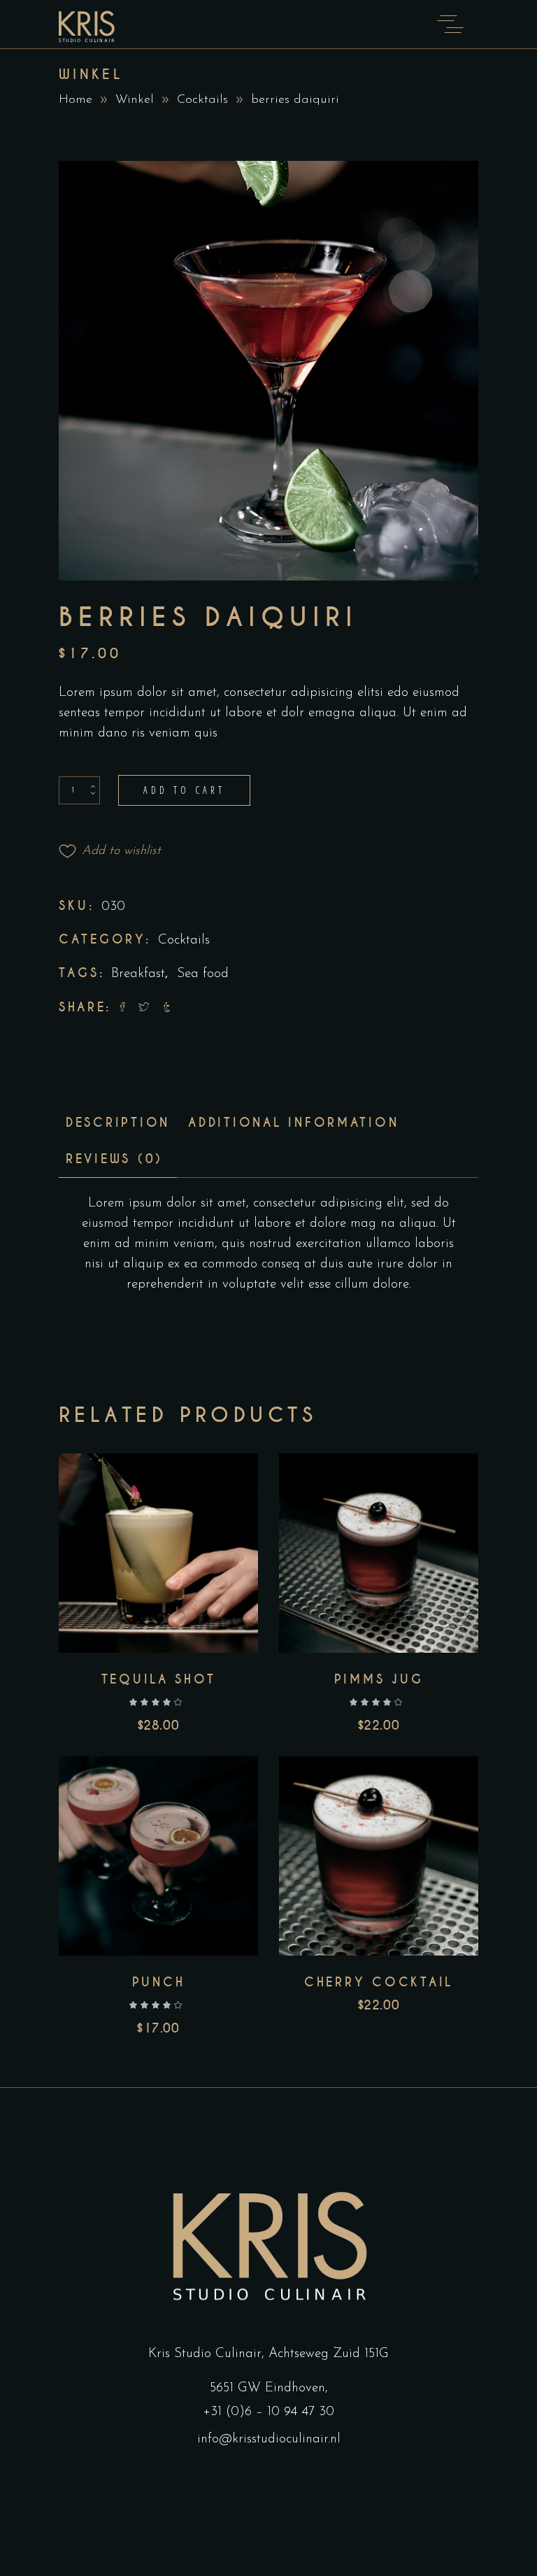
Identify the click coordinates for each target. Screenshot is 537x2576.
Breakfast (138, 974)
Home (76, 100)
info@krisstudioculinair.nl (269, 2439)
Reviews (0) (114, 1159)
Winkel (135, 100)
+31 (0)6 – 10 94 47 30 (268, 2412)
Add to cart (184, 790)
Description (118, 1123)
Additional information (293, 1123)
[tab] (118, 1123)
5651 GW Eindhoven (267, 2388)
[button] (110, 851)
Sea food (203, 974)
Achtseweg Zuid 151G (329, 2354)
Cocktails (202, 100)
